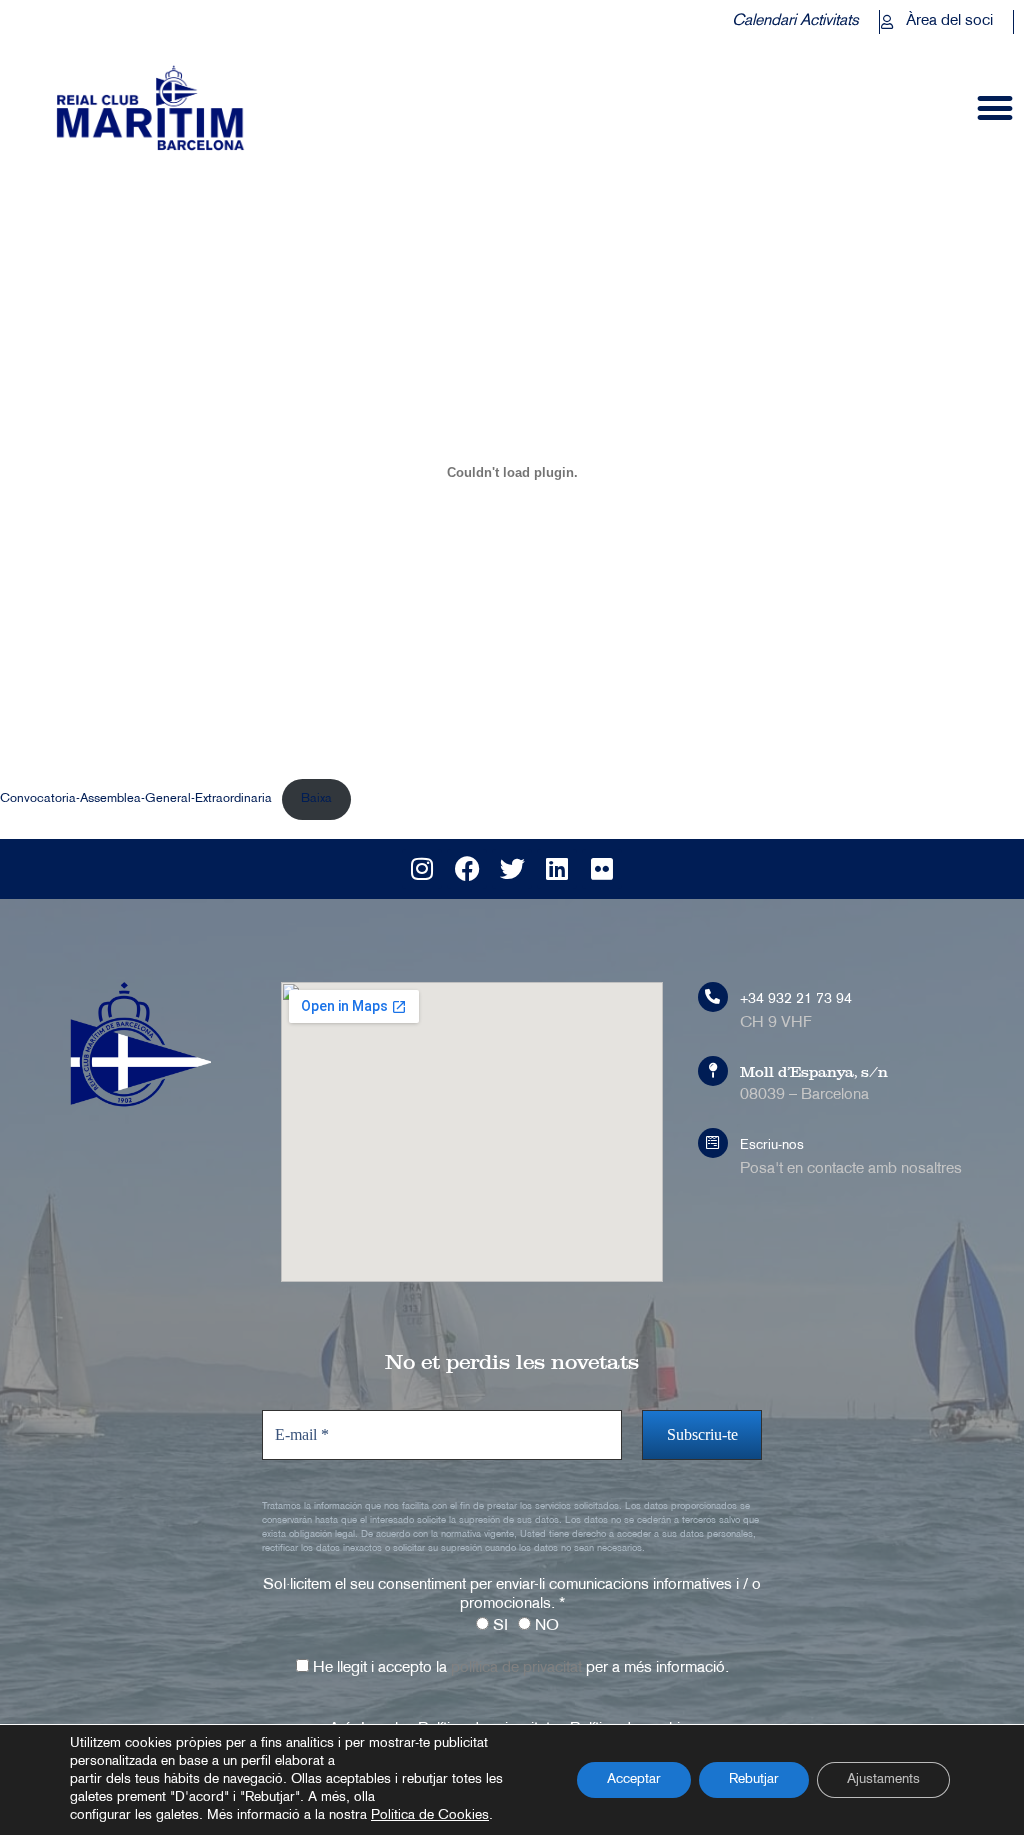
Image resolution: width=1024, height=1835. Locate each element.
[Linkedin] (557, 869)
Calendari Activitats (795, 21)
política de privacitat (516, 1668)
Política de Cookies (430, 1815)
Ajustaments (883, 1779)
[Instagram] (422, 869)
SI (498, 1626)
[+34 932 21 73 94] (713, 997)
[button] (995, 108)
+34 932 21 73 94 (796, 999)
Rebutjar (754, 1779)
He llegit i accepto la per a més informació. (519, 1668)
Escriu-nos (772, 1145)
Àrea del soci (949, 21)
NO (545, 1626)
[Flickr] (602, 869)
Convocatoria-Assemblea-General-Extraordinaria (136, 799)
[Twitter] (512, 869)
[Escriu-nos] (713, 1143)
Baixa (316, 799)
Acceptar (634, 1779)
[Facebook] (467, 869)
